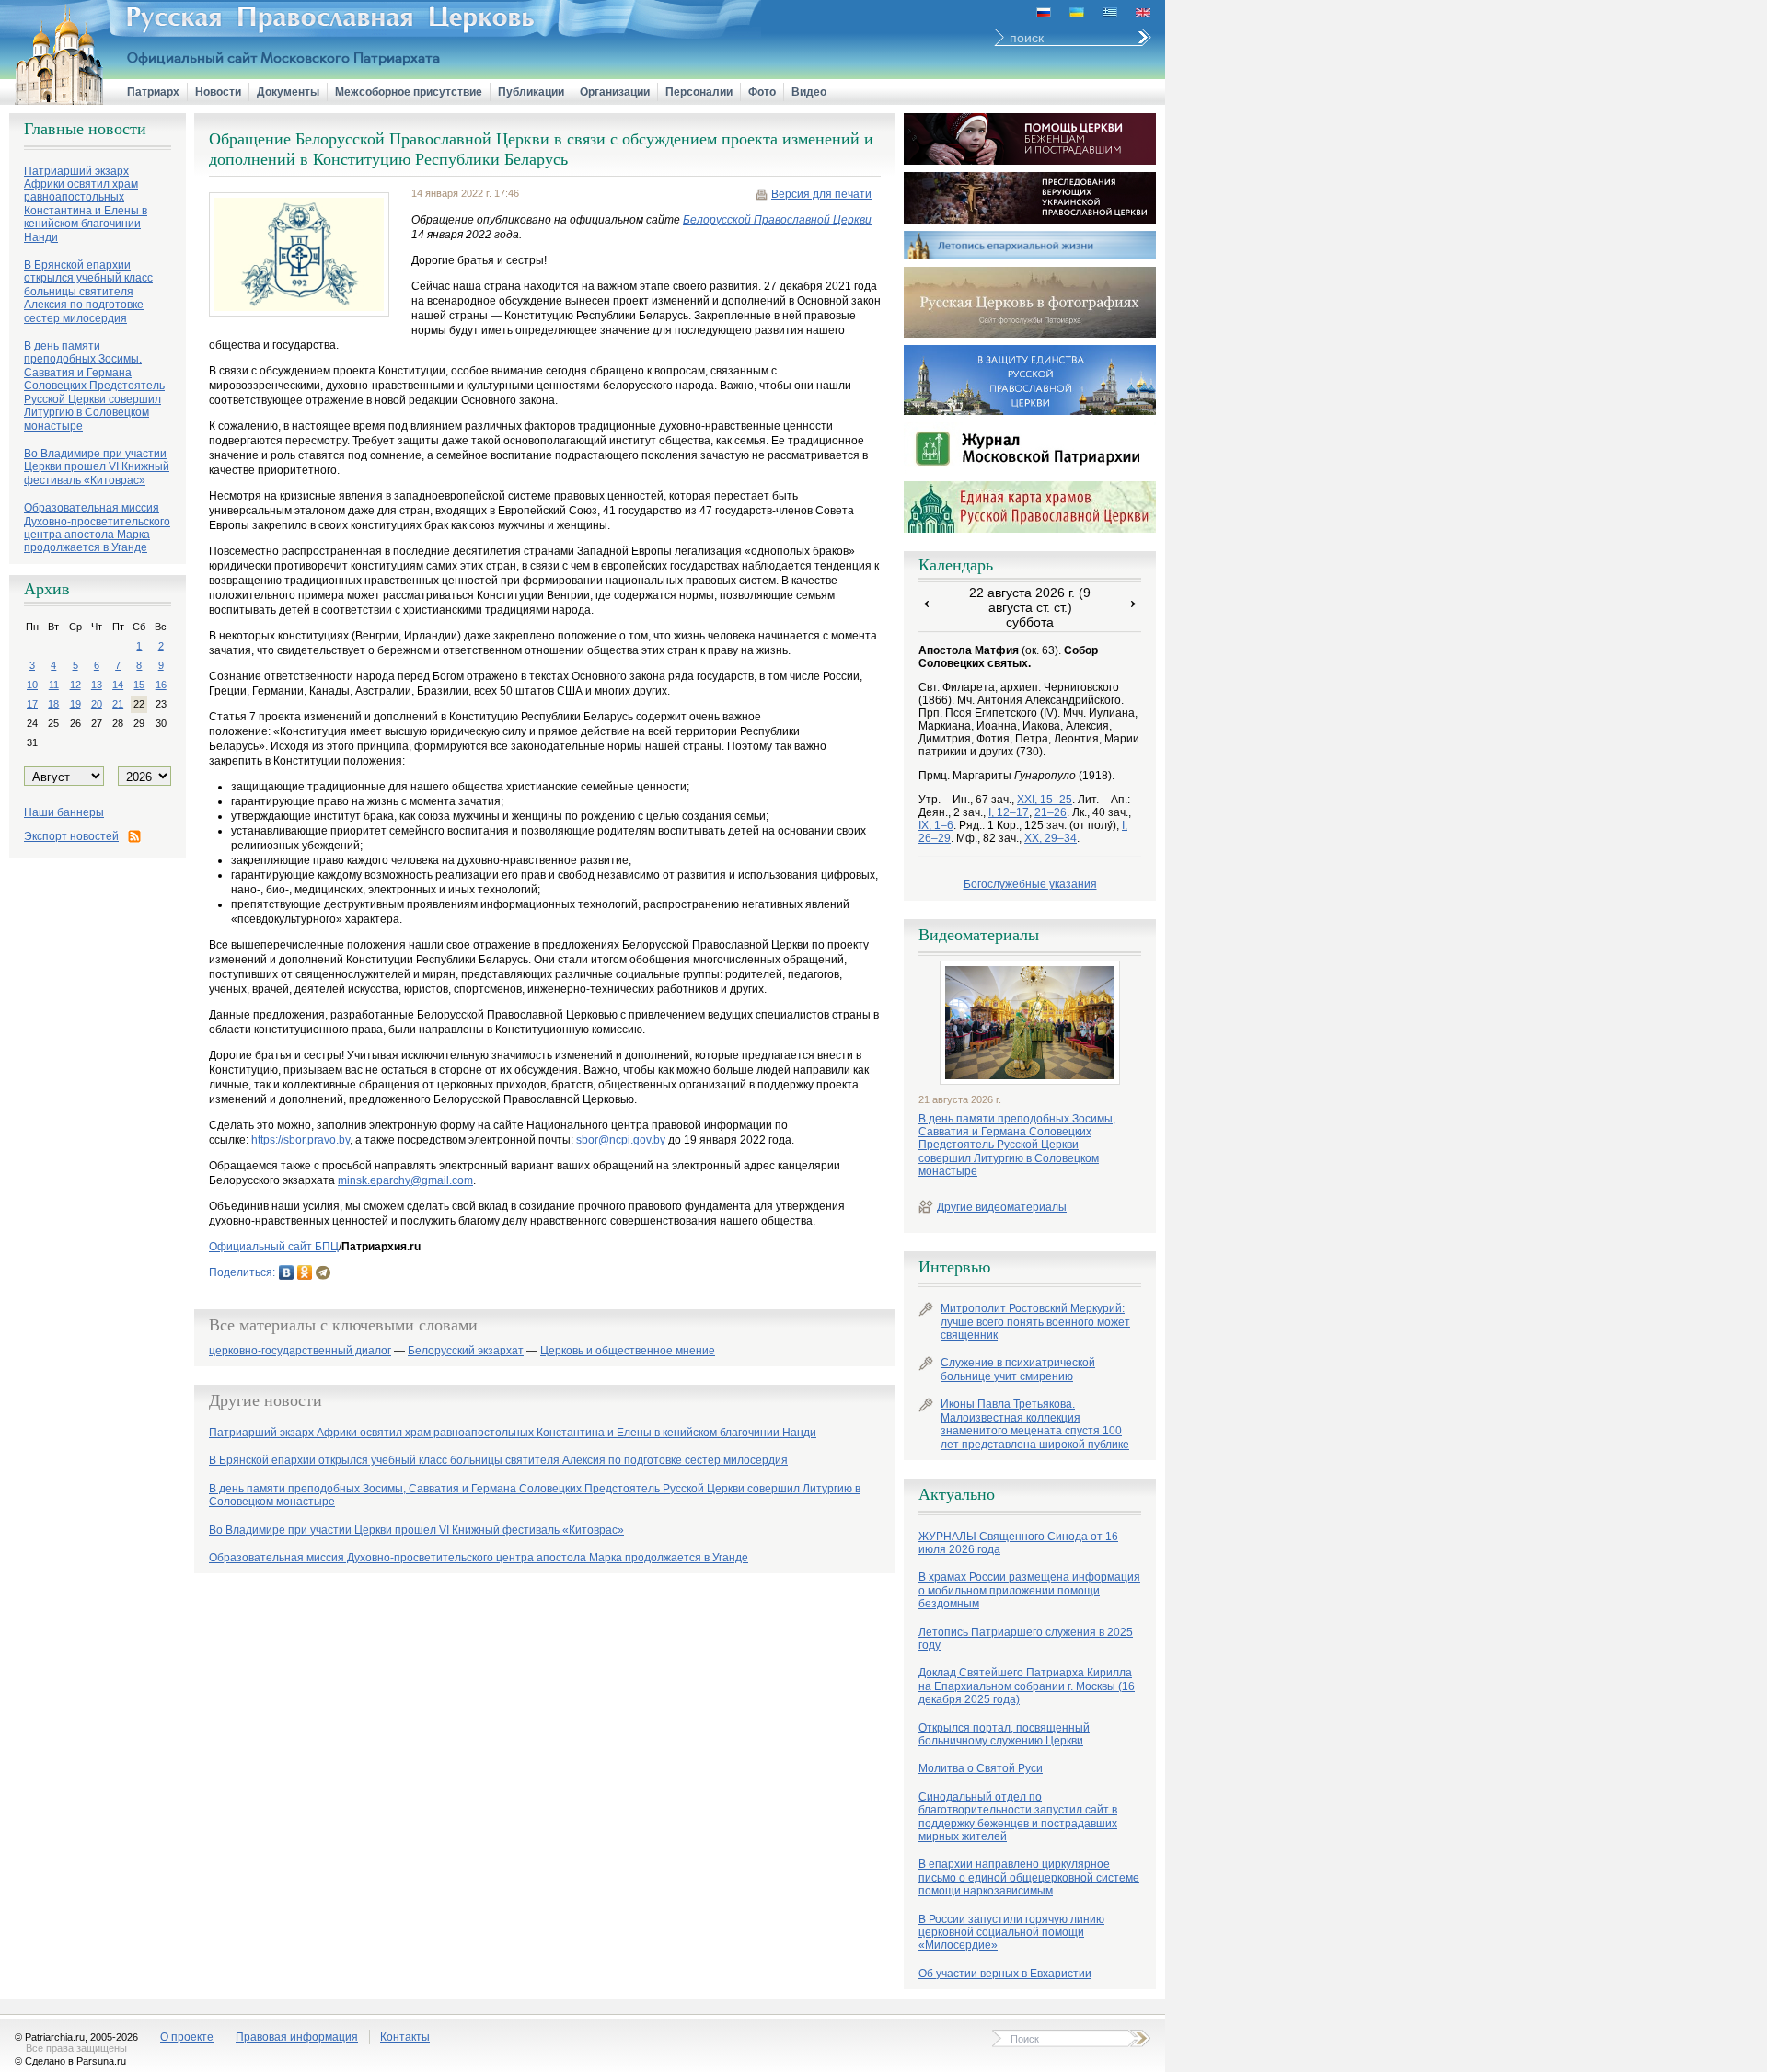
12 (75, 685)
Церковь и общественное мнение (628, 1351)
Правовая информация (297, 2037)
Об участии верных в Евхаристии (1005, 1974)
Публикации (531, 92)
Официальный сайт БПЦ (274, 1247)
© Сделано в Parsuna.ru (70, 2061)
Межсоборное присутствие (409, 92)
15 (139, 685)
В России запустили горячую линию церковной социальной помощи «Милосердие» (1011, 1933)
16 (161, 685)
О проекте (187, 2037)
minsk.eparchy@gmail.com (405, 1180)
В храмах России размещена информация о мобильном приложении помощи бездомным (1029, 1590)
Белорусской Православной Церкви (777, 220)
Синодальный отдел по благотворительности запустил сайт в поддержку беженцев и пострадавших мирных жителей (1018, 1817)
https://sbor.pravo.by (300, 1140)
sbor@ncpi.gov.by (621, 1140)
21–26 (1051, 812)
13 (97, 685)
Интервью (954, 1267)
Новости (218, 92)
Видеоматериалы (979, 935)
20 (97, 704)
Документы (288, 92)
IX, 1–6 (936, 825)
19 (75, 704)
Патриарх (153, 92)
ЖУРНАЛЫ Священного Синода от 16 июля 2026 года (1018, 1543)
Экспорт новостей (71, 836)
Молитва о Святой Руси (981, 1768)
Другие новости (266, 1400)
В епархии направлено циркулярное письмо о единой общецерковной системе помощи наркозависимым (1029, 1877)
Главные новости (85, 129)
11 (54, 685)
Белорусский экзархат (466, 1351)
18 (53, 704)
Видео (809, 92)
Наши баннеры (64, 812)
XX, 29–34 (1051, 838)
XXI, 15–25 (1045, 800)
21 (118, 704)
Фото (762, 92)
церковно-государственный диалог (300, 1351)
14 (118, 685)
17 (32, 704)
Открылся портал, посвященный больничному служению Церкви (1004, 1734)
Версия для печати (821, 194)
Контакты (405, 2037)
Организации (615, 92)
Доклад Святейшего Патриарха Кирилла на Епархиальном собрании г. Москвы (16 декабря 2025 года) (1027, 1686)
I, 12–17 (1009, 812)
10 (32, 685)
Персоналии (699, 92)
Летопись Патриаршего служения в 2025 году (1026, 1639)
